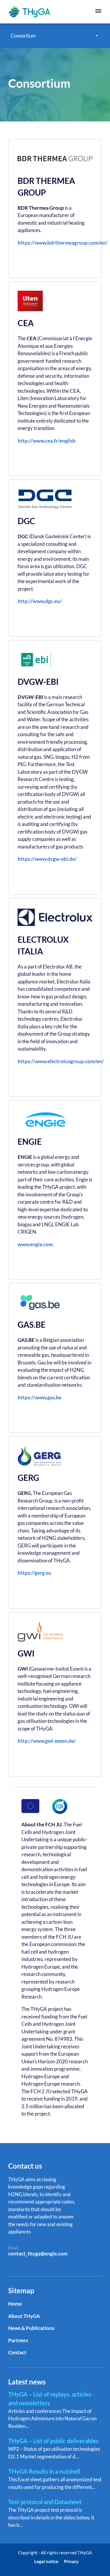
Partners (18, 2340)
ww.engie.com (37, 1244)
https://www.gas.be (39, 1397)
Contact (17, 2352)
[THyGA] (31, 12)
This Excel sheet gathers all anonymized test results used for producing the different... (55, 2479)
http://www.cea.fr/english (47, 441)
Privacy (71, 2561)
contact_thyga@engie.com (38, 2254)
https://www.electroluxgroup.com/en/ (61, 1061)
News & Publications (31, 2328)
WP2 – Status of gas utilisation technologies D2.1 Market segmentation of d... (54, 2448)
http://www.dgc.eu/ (40, 601)
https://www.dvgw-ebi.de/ (47, 859)
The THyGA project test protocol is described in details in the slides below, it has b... (51, 2513)
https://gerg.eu (34, 1573)
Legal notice (46, 2561)
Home (15, 2304)
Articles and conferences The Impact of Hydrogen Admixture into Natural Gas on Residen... (52, 2410)
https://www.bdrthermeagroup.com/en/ (63, 243)
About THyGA (24, 2316)
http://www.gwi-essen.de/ (47, 1741)
